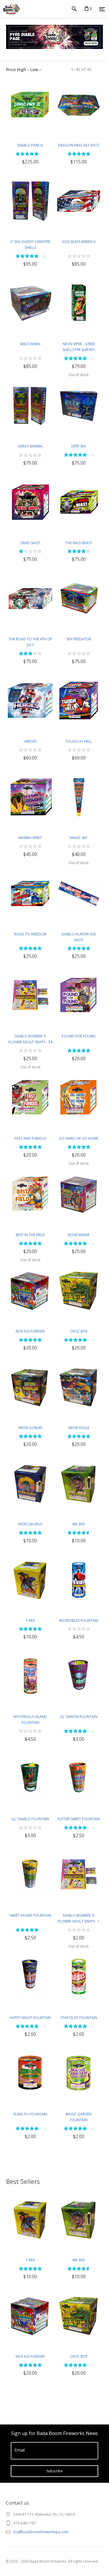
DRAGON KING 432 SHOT (79, 145)
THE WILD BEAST (79, 543)
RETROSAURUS (30, 1524)
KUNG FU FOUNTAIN (30, 2114)
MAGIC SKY (79, 838)
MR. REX (79, 1524)
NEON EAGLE (79, 1428)
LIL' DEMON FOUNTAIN (79, 1717)
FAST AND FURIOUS (30, 1138)
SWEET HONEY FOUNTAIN (30, 1915)
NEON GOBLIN (30, 1428)
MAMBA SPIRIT (30, 838)
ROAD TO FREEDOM (30, 934)
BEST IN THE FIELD (30, 1235)
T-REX (30, 1621)
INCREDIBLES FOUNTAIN (79, 1621)
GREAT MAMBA (30, 446)
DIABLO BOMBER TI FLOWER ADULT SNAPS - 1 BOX (79, 1921)
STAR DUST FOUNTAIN (79, 2018)
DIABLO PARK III (30, 145)
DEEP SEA (79, 446)
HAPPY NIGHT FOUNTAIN (30, 2018)
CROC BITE (79, 1331)
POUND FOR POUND (79, 1036)
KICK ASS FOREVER (30, 1331)
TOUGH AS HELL (79, 741)
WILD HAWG (30, 344)
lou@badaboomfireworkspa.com (41, 2532)
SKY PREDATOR (79, 639)
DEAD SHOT (30, 543)
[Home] (10, 9)
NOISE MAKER (79, 1235)
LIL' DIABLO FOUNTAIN (30, 1819)
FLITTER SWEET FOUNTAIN (79, 1819)
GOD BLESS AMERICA (79, 242)
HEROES (30, 741)
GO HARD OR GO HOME (79, 1138)
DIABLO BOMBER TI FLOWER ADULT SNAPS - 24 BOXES (30, 1042)
